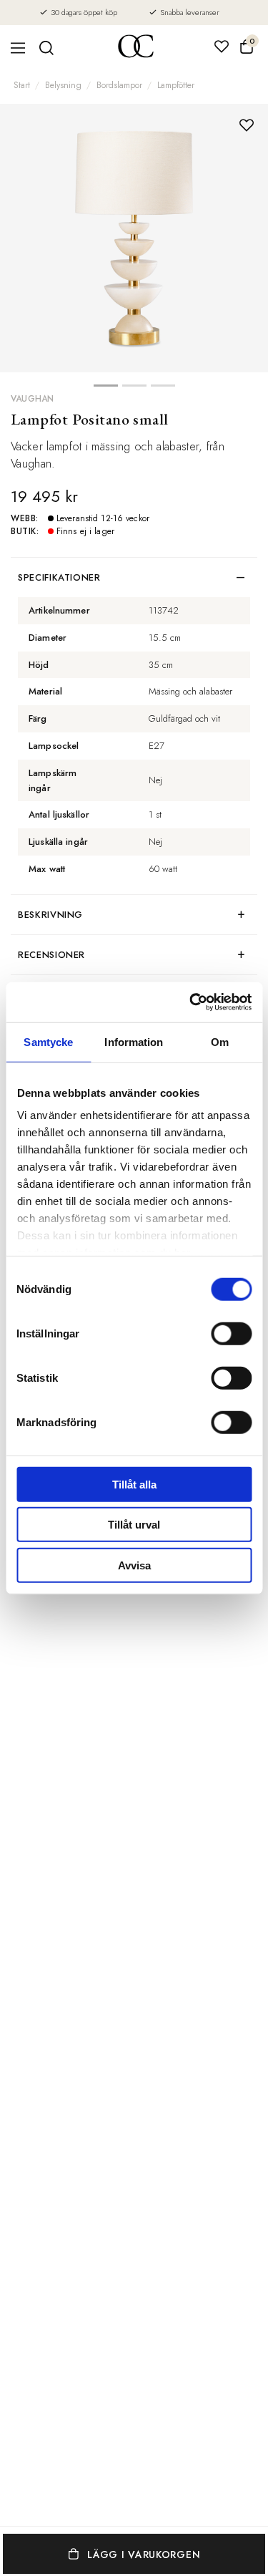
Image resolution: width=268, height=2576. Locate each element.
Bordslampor (119, 85)
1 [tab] (106, 389)
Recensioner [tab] (51, 955)
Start (22, 85)
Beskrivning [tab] (50, 915)
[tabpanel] (134, 238)
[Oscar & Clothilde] (136, 48)
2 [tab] (134, 389)
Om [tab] (220, 1041)
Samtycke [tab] (48, 1041)
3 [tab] (163, 389)
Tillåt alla (134, 1484)
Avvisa (134, 1565)
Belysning (63, 85)
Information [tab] (134, 1041)
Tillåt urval (134, 1525)
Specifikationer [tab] (59, 577)
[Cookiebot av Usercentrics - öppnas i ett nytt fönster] (191, 1002)
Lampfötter (176, 85)
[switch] (231, 1333)
